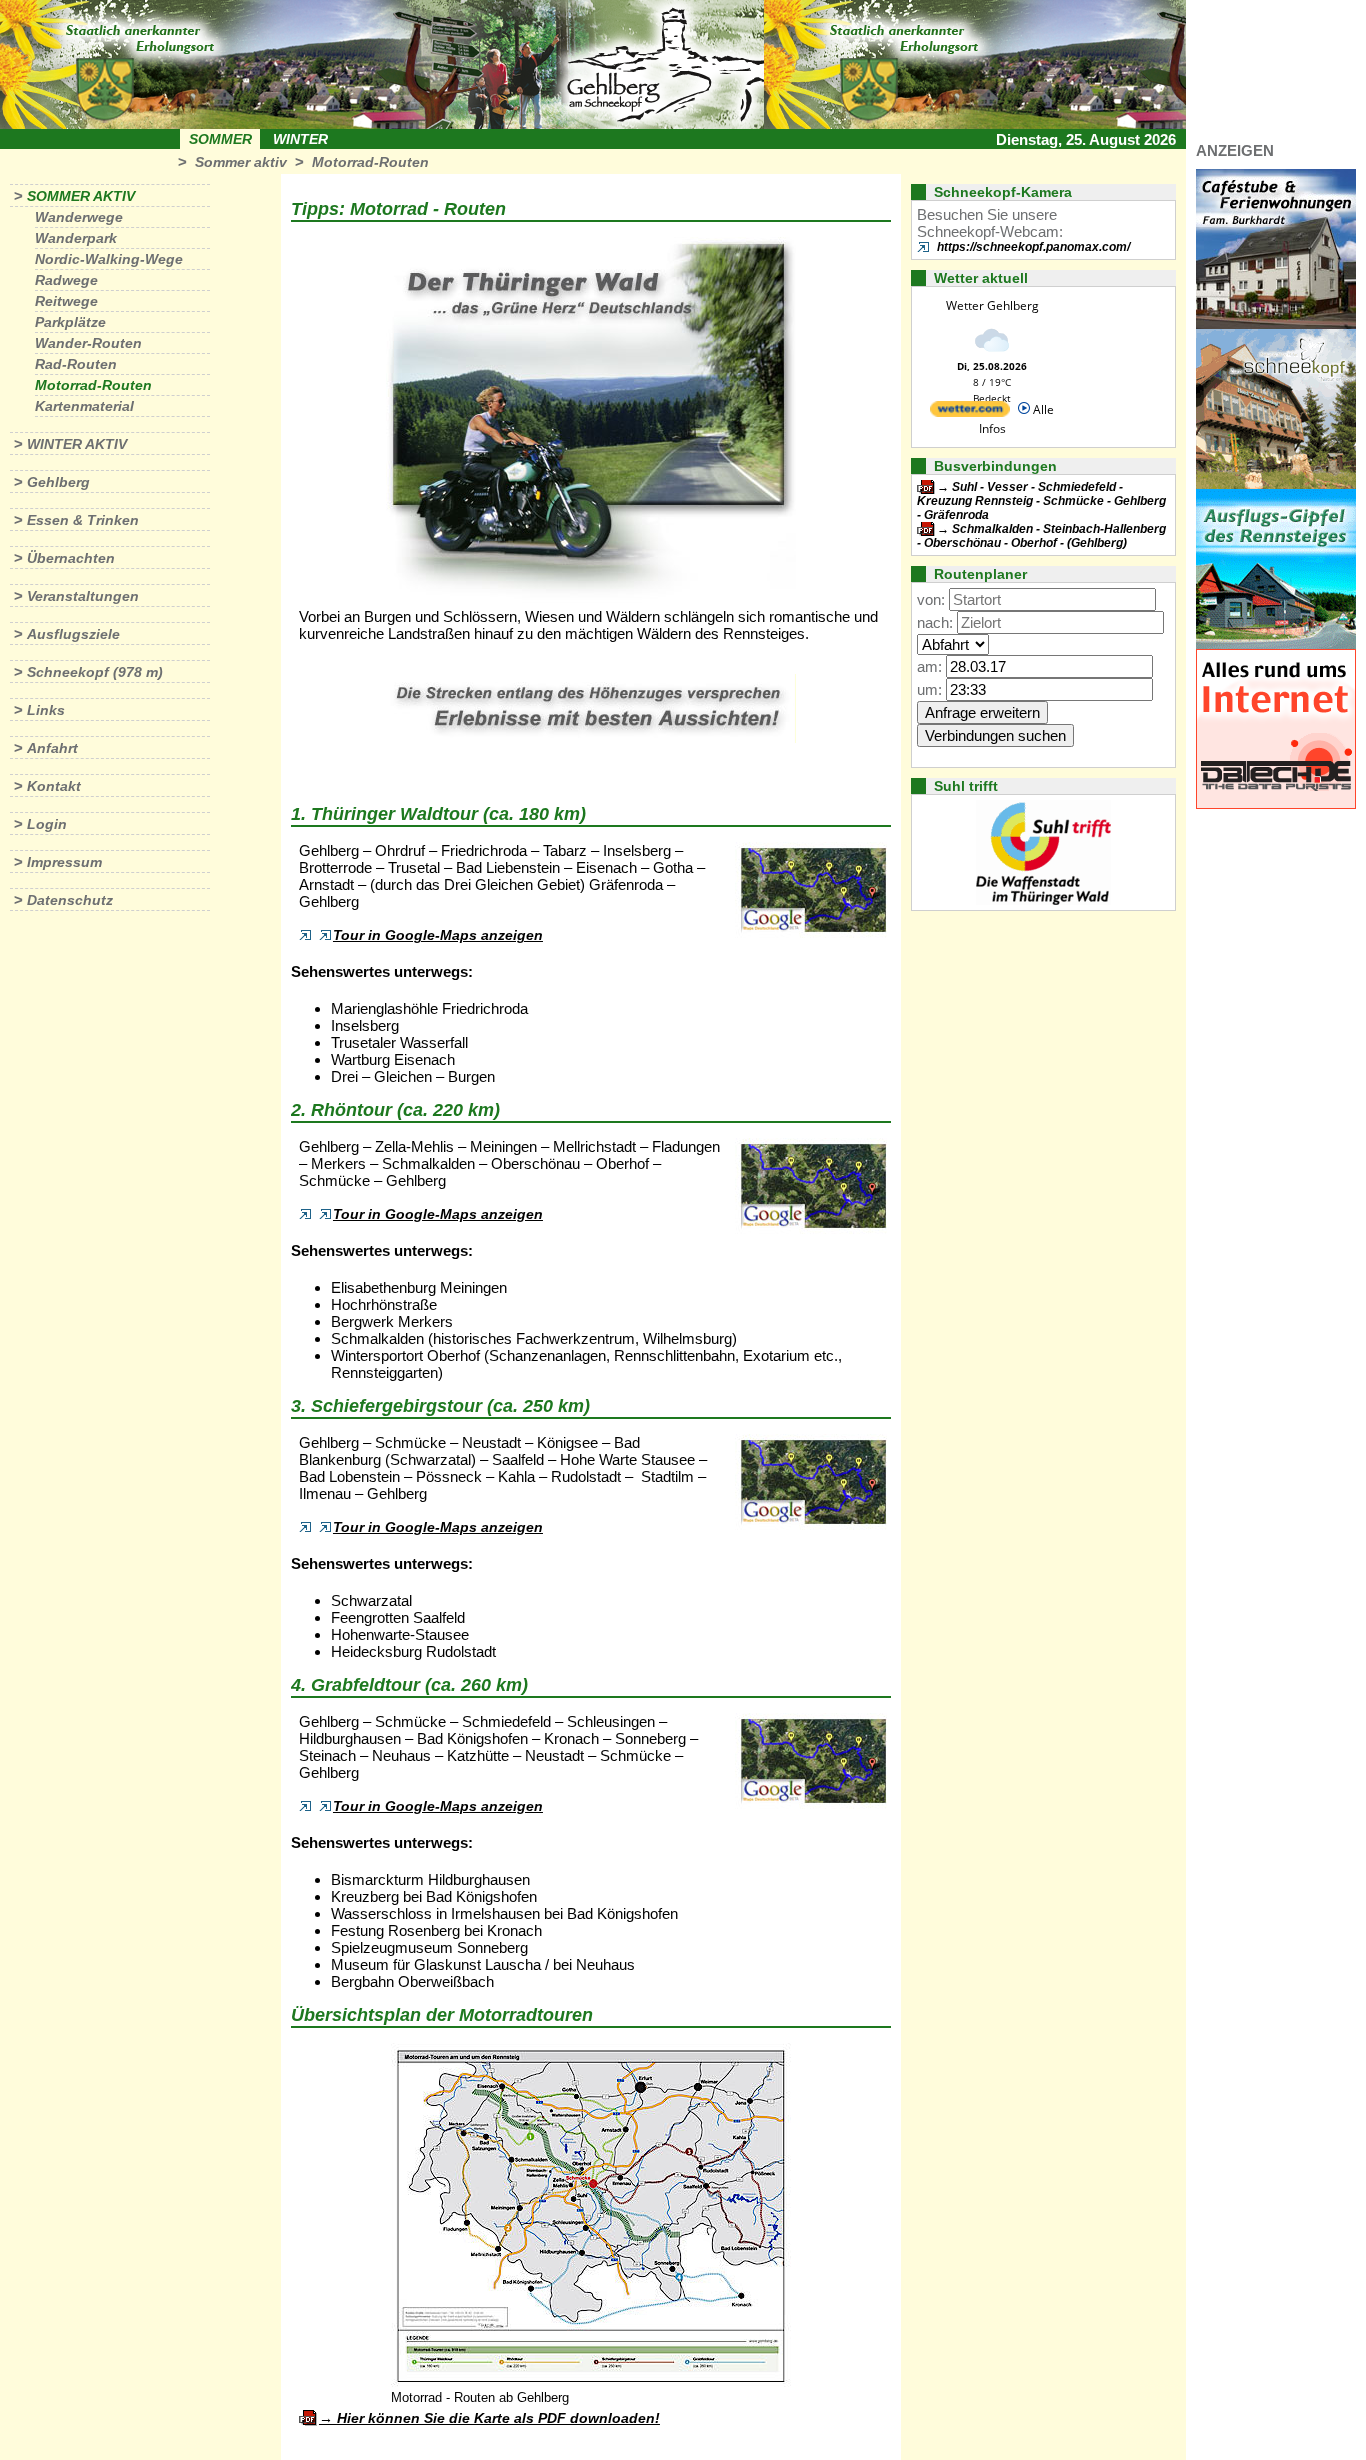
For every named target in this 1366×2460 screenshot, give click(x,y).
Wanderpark (76, 238)
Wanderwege (79, 217)
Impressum (64, 862)
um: (929, 689)
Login (47, 824)
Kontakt (54, 786)
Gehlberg (58, 482)
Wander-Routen (88, 343)
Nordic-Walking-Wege (109, 259)
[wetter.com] (970, 412)
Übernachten (71, 558)
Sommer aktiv (241, 162)
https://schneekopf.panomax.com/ (1033, 247)
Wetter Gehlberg (992, 305)
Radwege (66, 280)
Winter (300, 139)
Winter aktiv (77, 444)
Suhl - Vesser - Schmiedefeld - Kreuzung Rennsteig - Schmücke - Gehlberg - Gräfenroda (1041, 501)
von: (931, 599)
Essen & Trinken (83, 520)
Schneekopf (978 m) (95, 672)
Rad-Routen (76, 364)
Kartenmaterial (84, 406)
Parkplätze (70, 322)
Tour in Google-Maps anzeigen (438, 935)
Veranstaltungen (83, 596)
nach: (935, 622)
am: (929, 666)
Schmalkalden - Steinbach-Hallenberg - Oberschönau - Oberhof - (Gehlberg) (1041, 536)
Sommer (220, 139)
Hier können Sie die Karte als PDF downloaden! (498, 2418)
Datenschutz (70, 900)
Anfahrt (52, 748)
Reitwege (66, 301)
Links (46, 710)
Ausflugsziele (73, 634)
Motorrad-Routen (370, 162)
